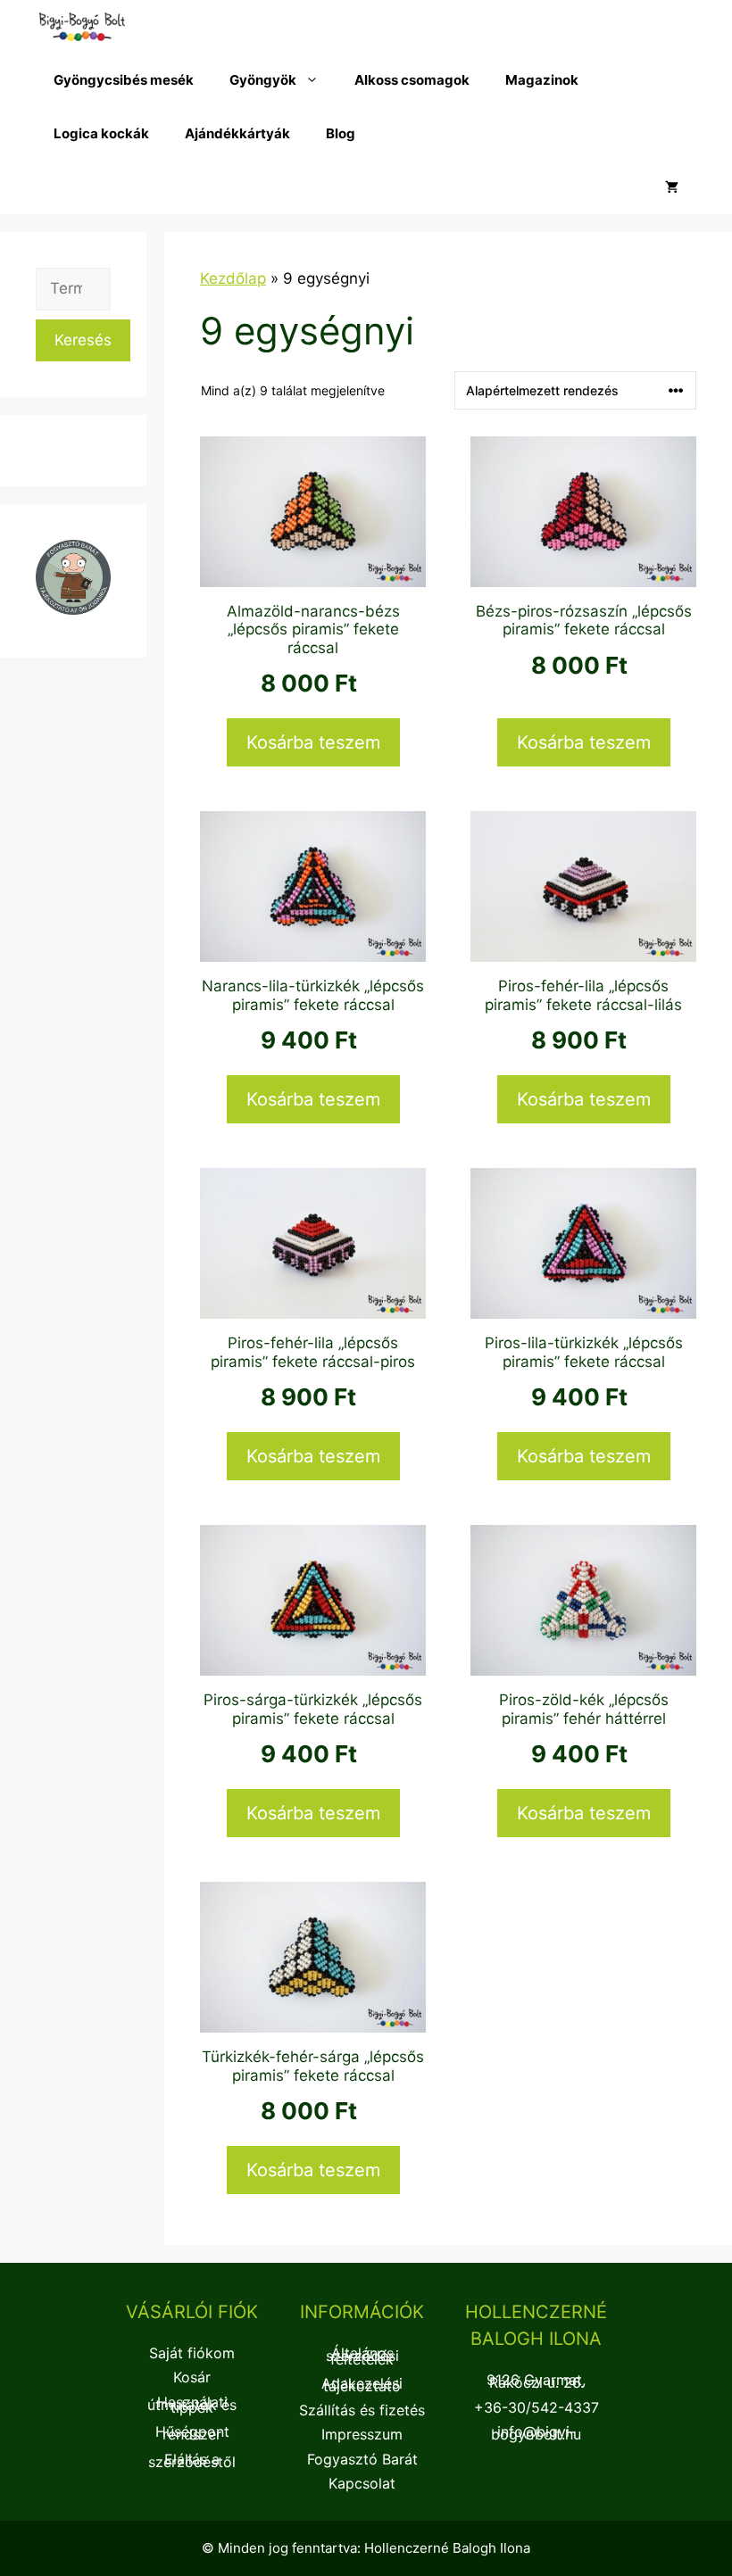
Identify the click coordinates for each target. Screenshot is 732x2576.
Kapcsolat (362, 2483)
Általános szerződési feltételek (362, 2356)
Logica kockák (101, 133)
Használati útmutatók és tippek (192, 2405)
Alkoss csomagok (412, 80)
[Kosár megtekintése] (672, 187)
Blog (341, 133)
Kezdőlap (233, 278)
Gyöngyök (263, 80)
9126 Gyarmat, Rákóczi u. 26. (536, 2381)
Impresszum (362, 2434)
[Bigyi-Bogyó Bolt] (82, 27)
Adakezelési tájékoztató (362, 2385)
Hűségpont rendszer (192, 2433)
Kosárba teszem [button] (313, 742)
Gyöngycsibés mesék (124, 80)
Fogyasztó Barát (362, 2459)
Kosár (192, 2377)
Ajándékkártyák (237, 133)
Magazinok (542, 80)
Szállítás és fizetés (362, 2410)
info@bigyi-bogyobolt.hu (536, 2433)
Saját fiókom (192, 2353)
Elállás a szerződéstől (192, 2460)
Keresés (83, 340)
